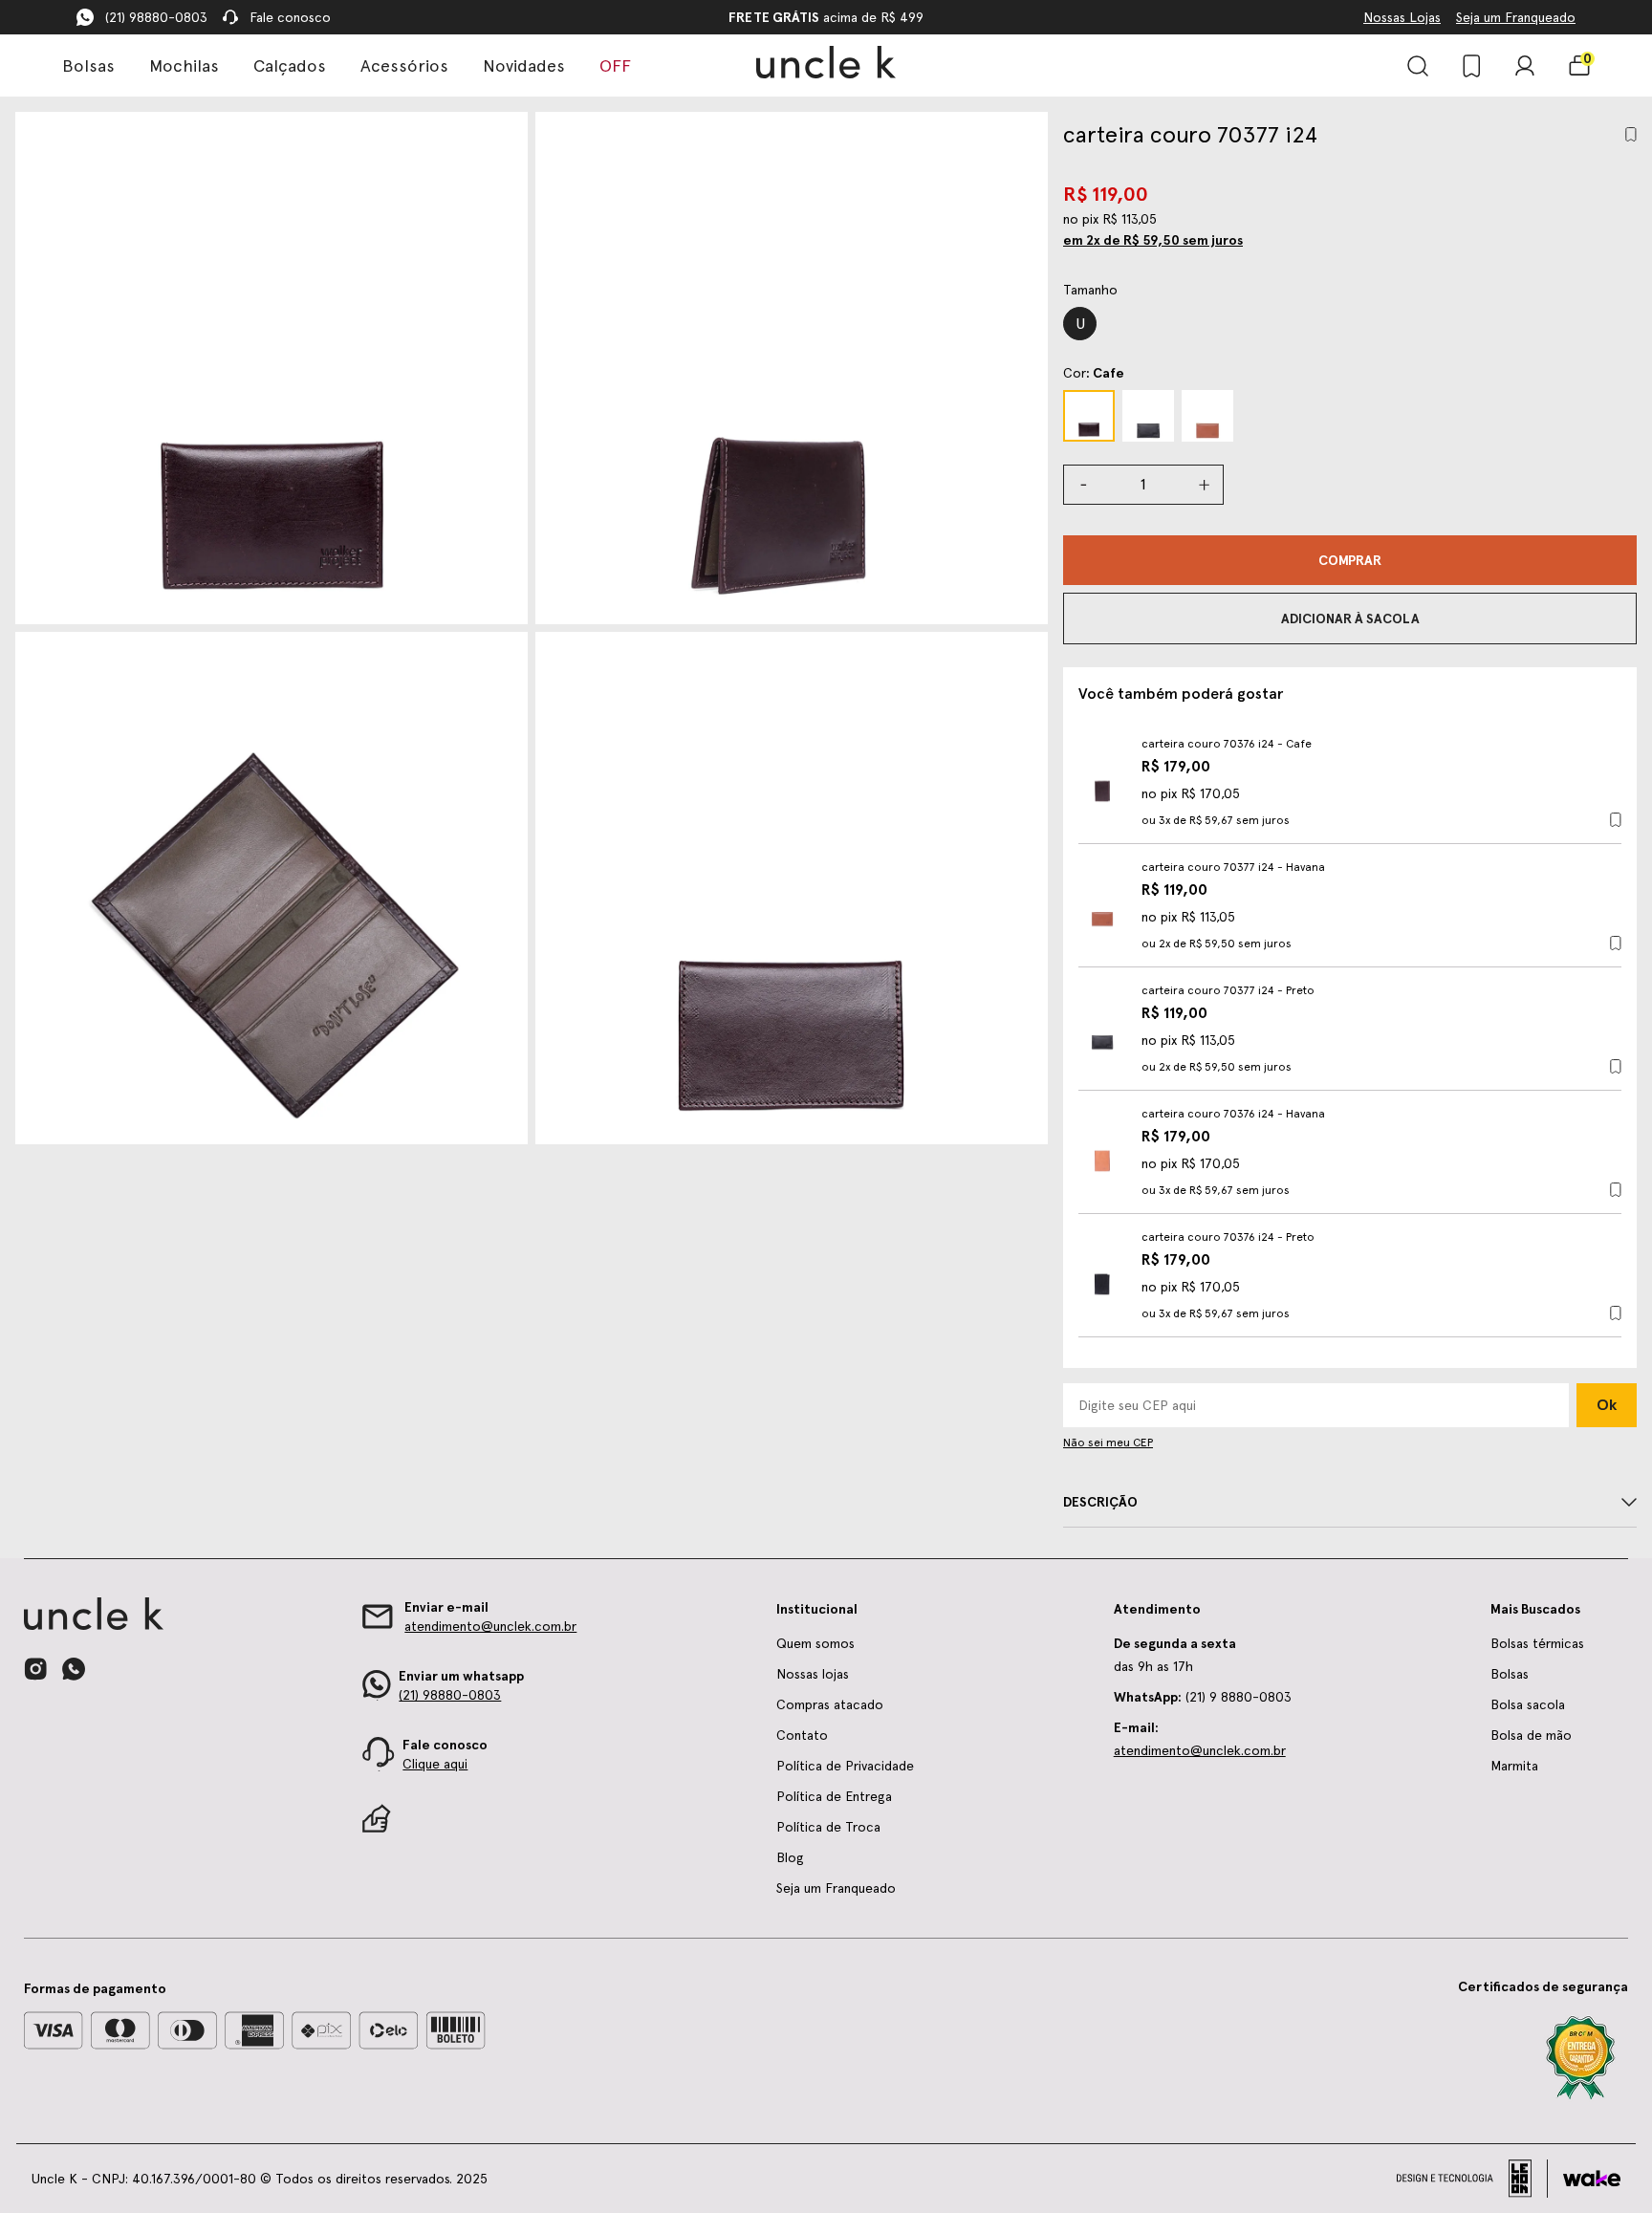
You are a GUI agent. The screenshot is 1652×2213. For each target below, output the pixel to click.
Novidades (524, 65)
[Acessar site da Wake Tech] (1592, 2179)
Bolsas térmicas (1537, 1643)
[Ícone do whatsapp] (74, 1669)
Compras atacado (830, 1704)
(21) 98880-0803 (156, 17)
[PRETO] (1148, 416)
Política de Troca (828, 1827)
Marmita (1514, 1766)
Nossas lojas (813, 1674)
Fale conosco (290, 17)
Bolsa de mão (1531, 1735)
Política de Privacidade (845, 1766)
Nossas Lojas (1402, 17)
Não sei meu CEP (1108, 1443)
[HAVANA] (1207, 416)
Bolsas (88, 65)
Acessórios (404, 65)
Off (615, 65)
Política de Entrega (834, 1796)
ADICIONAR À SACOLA (1350, 618)
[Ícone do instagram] (35, 1669)
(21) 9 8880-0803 (1203, 1697)
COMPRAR (1350, 560)
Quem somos (815, 1643)
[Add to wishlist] (1631, 134)
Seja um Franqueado (1516, 17)
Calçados (290, 65)
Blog (790, 1857)
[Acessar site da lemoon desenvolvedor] (1472, 2179)
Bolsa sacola (1528, 1704)
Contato (802, 1735)
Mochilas (184, 65)
